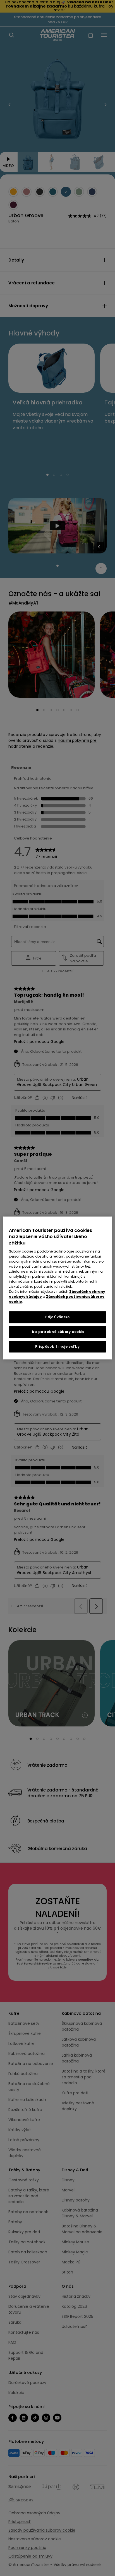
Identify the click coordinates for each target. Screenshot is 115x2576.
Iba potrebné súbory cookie (57, 1332)
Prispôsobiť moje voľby (57, 1346)
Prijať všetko (57, 1317)
